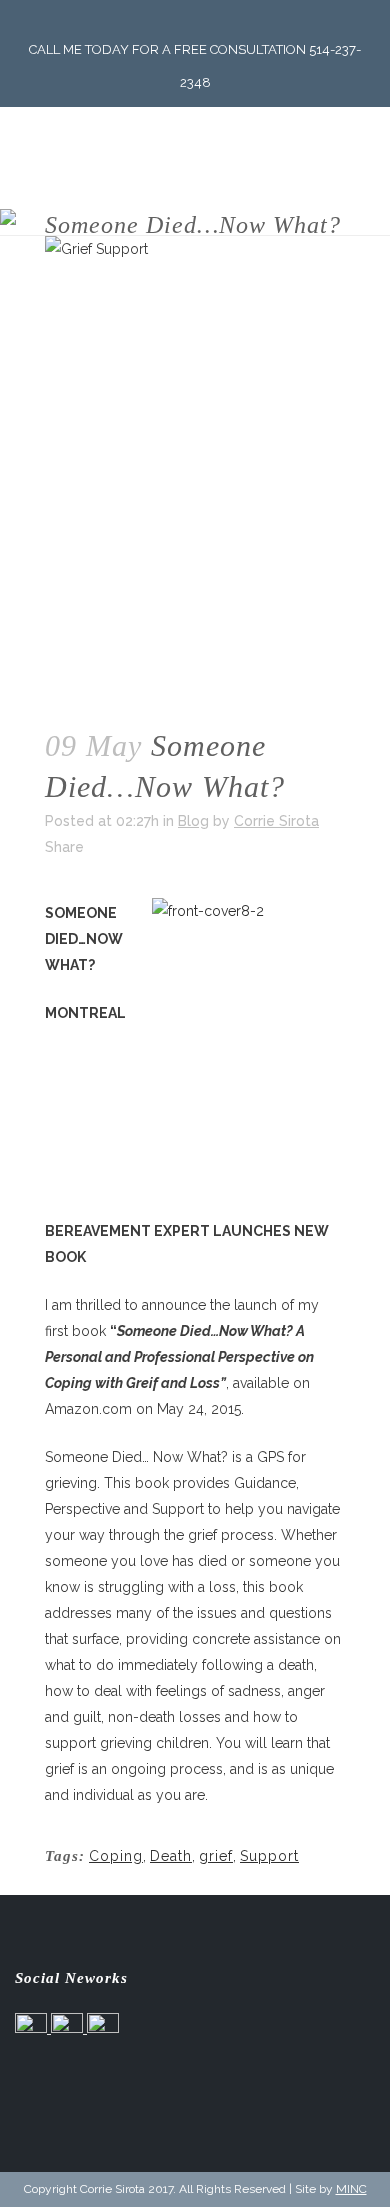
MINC (351, 2189)
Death (171, 1856)
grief (216, 1856)
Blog (193, 821)
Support (269, 1856)
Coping (116, 1856)
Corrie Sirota (276, 821)
